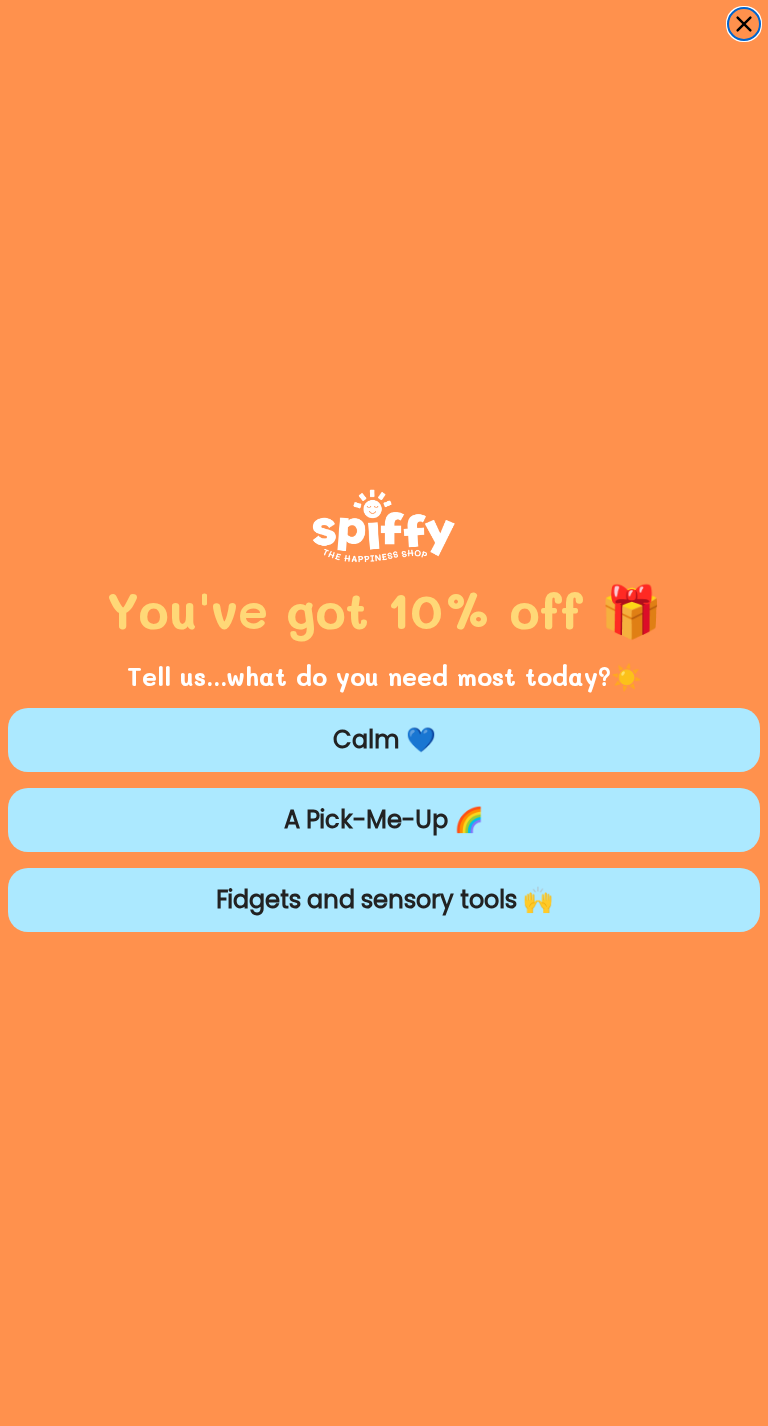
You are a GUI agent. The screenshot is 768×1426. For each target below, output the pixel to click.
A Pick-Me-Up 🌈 (384, 819)
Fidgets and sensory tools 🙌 (384, 899)
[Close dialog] (744, 24)
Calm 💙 (384, 739)
